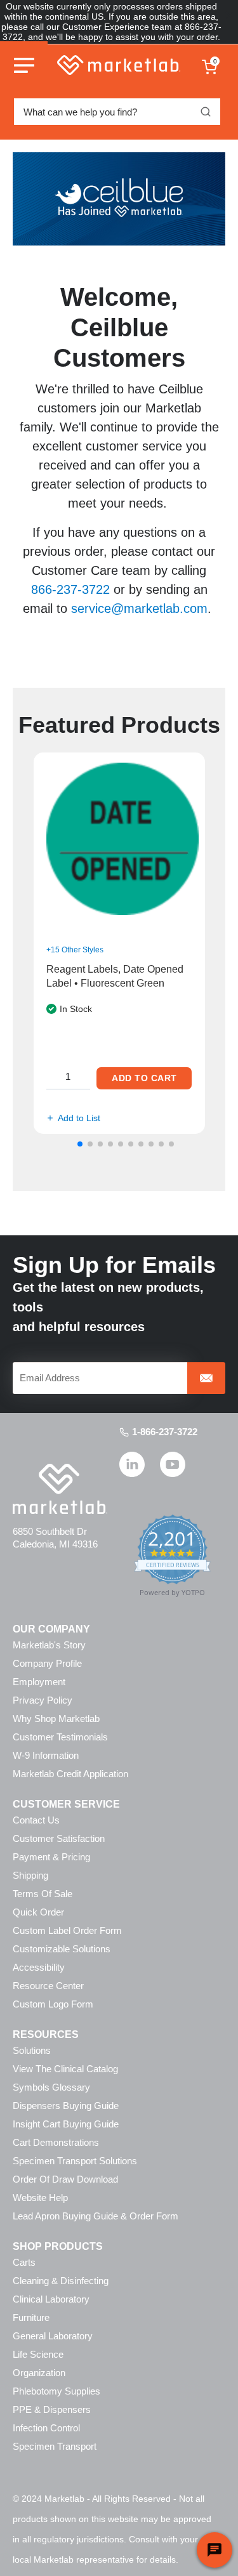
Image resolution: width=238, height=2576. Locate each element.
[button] (80, 1144)
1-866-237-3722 (165, 1432)
